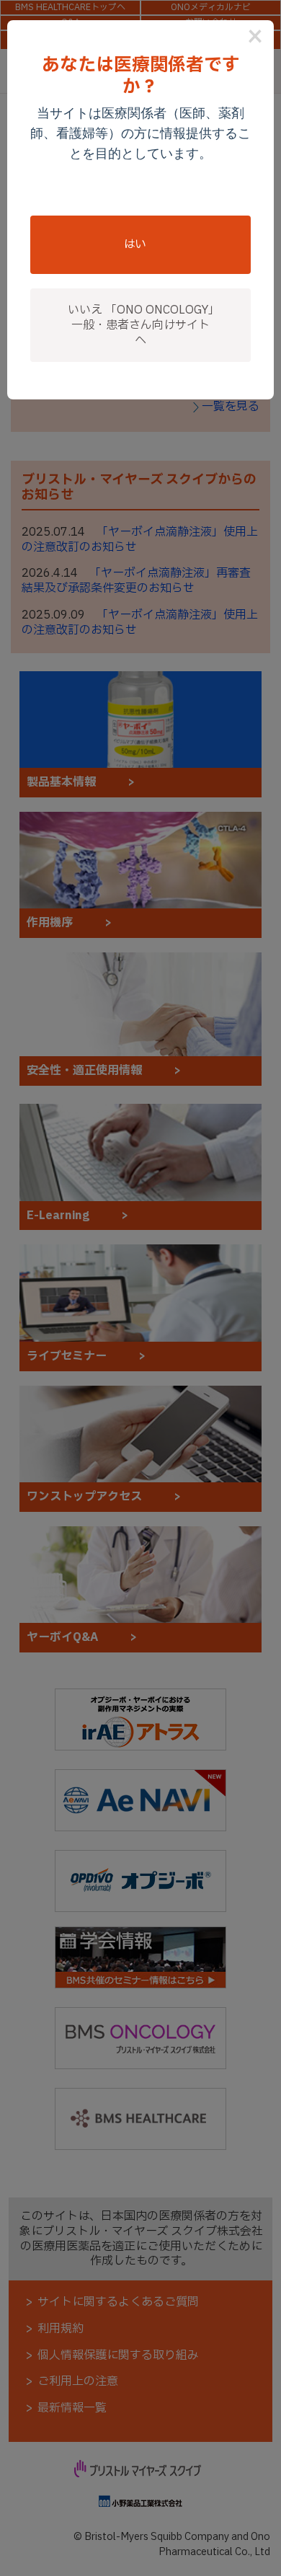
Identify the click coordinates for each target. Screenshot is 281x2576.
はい (135, 244)
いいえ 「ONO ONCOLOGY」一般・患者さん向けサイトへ (141, 325)
